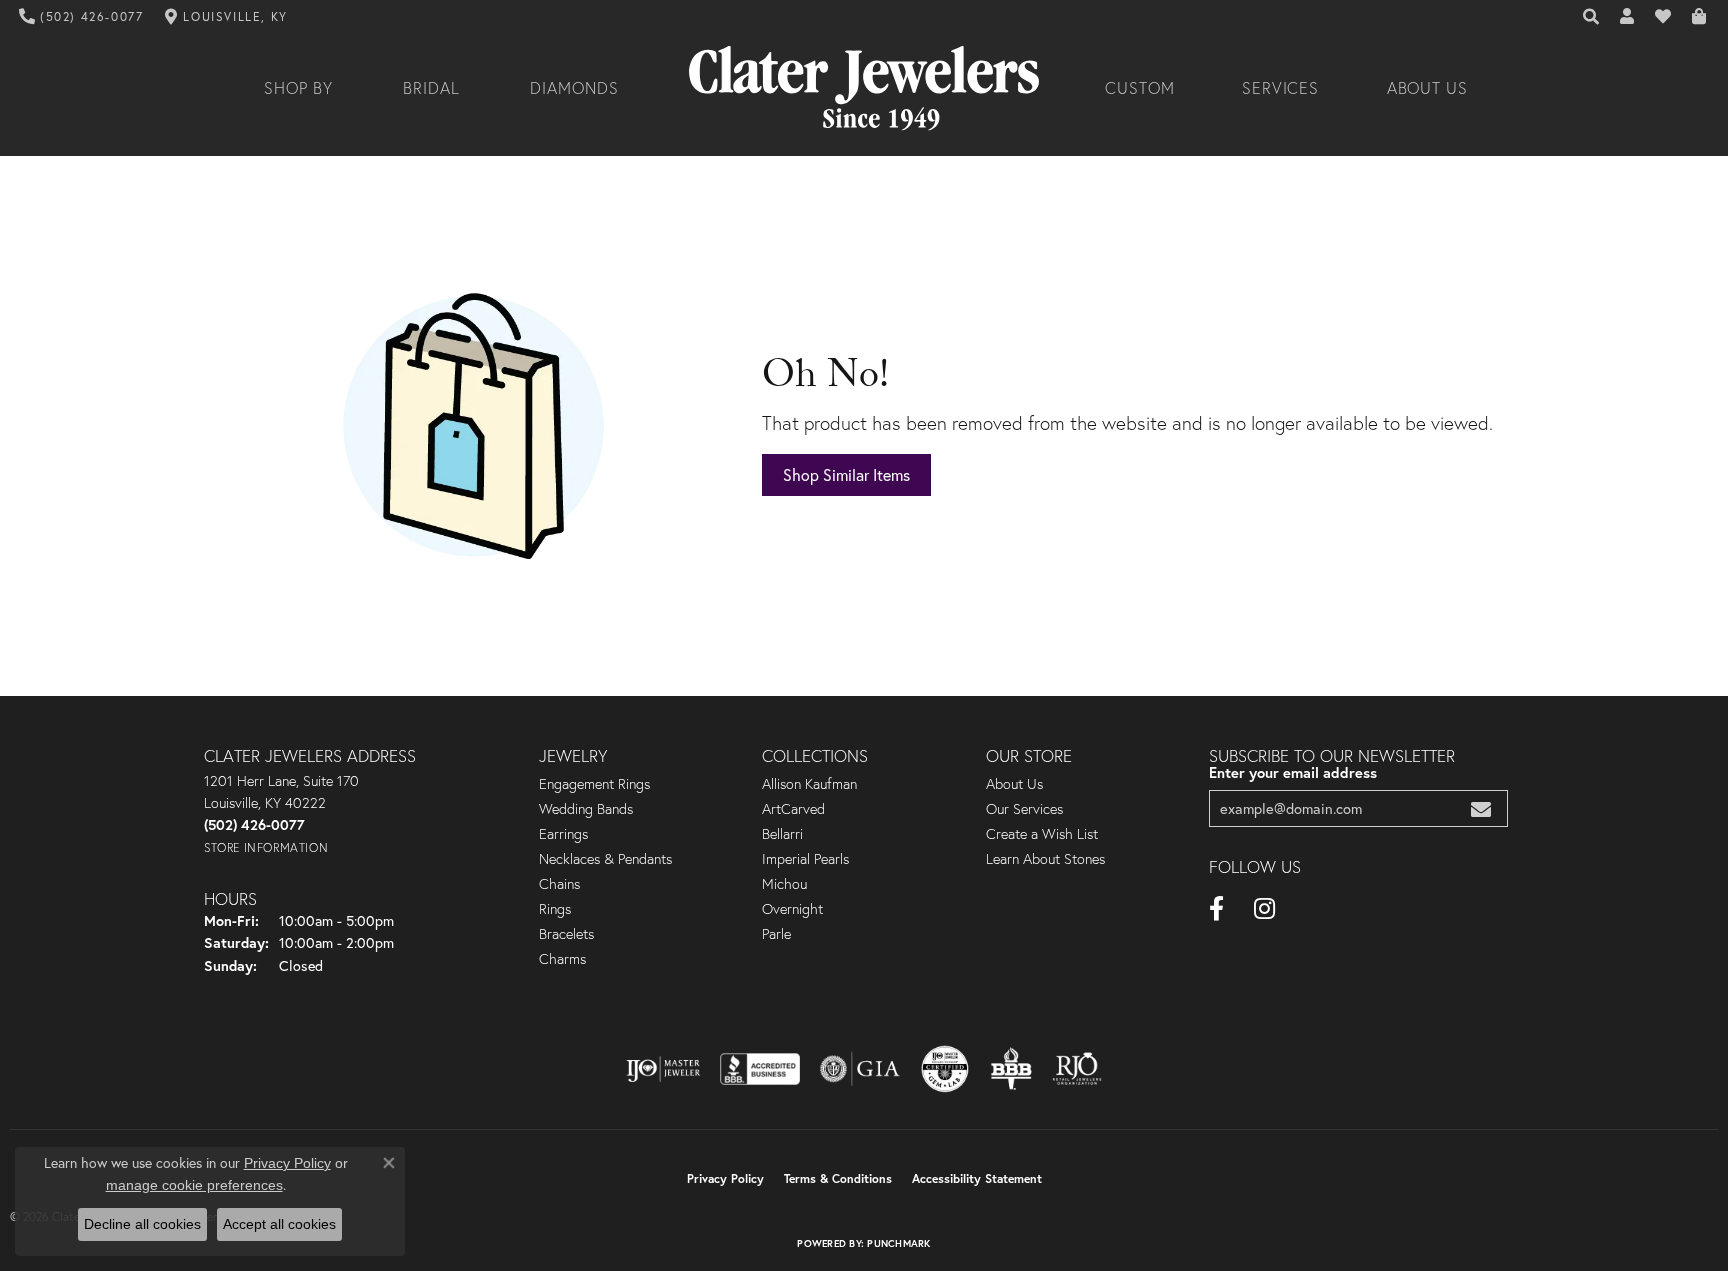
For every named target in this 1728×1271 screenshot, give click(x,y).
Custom (1140, 88)
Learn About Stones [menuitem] (1045, 859)
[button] (1592, 17)
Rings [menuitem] (555, 909)
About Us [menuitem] (1014, 784)
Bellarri (782, 834)
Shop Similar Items (846, 474)
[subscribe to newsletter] (1481, 808)
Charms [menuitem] (562, 959)
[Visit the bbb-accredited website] (760, 1069)
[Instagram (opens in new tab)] (1264, 909)
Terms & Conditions (838, 1178)
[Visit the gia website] (860, 1069)
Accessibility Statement (977, 1178)
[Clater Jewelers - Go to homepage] (864, 88)
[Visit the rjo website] (1077, 1069)
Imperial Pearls (805, 859)
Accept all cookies (279, 1224)
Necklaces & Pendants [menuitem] (605, 859)
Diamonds (574, 88)
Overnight (792, 909)
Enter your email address (1293, 772)
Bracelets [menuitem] (566, 934)
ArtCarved (793, 809)
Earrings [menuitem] (563, 834)
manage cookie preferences (194, 1185)
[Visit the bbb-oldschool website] (1011, 1069)
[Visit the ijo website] (663, 1069)
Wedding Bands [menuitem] (586, 809)
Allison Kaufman (809, 784)
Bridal (431, 88)
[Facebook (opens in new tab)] (1216, 909)
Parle (776, 934)
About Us (1428, 88)
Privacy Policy (725, 1178)
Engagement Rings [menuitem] (594, 784)
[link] (81, 17)
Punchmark (898, 1243)
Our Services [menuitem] (1024, 809)
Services (1281, 88)
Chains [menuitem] (559, 884)
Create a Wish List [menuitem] (1042, 834)
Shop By (298, 88)
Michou (784, 884)
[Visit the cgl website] (945, 1069)
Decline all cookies (142, 1224)
